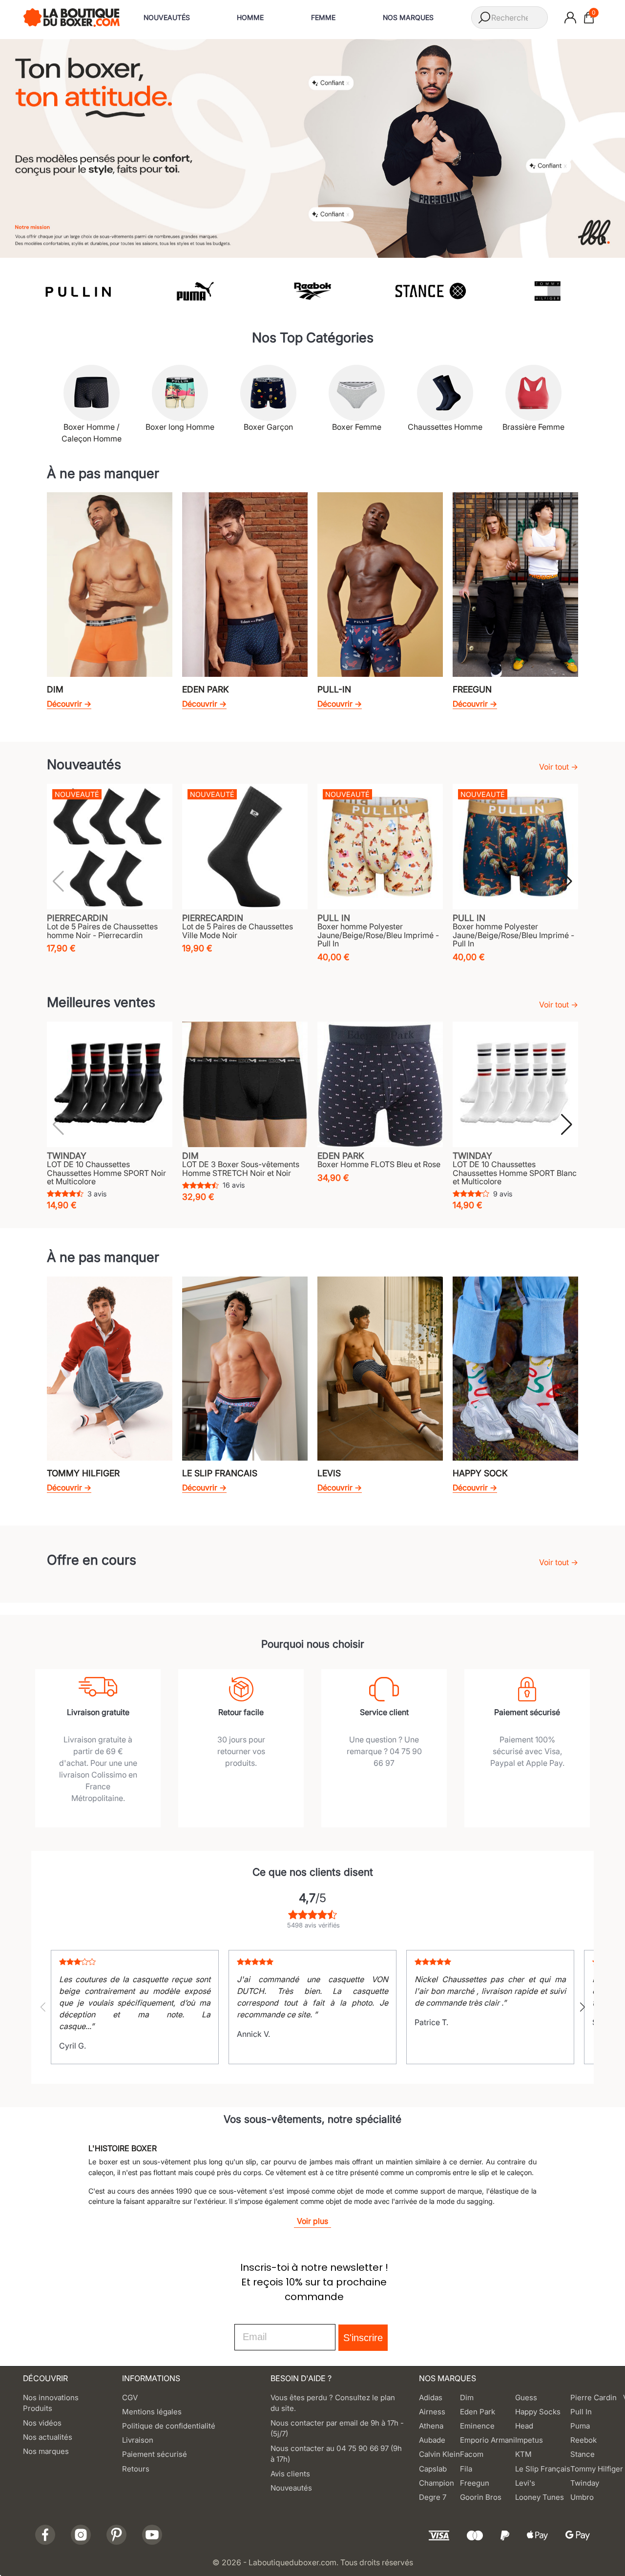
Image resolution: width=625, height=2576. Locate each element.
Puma (580, 2426)
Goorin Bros (481, 2497)
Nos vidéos (42, 2423)
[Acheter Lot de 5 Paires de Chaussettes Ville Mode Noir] (245, 847)
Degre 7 (433, 2497)
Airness (432, 2412)
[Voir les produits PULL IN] (77, 291)
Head (524, 2426)
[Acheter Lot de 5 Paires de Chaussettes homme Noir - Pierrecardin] (110, 847)
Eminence (477, 2426)
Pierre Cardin (594, 2398)
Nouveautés (291, 2488)
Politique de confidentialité (169, 2426)
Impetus (529, 2440)
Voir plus (312, 2221)
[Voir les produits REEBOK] (313, 291)
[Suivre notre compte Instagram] (81, 2535)
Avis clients (290, 2474)
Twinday (585, 2483)
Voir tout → (559, 767)
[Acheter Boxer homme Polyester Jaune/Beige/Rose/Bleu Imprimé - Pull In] (380, 847)
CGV (130, 2398)
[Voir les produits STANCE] (430, 291)
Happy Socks (538, 2412)
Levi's (525, 2483)
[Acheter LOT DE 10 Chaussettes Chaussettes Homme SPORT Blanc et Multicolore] (515, 1084)
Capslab (433, 2469)
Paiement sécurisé (155, 2454)
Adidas (431, 2398)
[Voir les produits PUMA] (195, 291)
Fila (466, 2469)
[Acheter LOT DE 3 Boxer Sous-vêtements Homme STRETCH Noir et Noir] (245, 1084)
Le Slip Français (543, 2469)
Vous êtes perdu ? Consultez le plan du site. (333, 2403)
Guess (526, 2398)
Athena (431, 2426)
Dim (467, 2398)
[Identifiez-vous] (570, 18)
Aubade (432, 2440)
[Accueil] (72, 17)
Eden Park (478, 2412)
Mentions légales (152, 2412)
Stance (583, 2454)
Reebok (583, 2440)
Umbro (582, 2497)
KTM (523, 2454)
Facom (472, 2454)
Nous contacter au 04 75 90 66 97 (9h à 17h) (336, 2454)
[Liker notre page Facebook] (45, 2535)
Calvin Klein (439, 2454)
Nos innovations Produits (51, 2403)
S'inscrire (363, 2338)
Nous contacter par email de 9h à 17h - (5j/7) (337, 2429)
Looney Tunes (540, 2497)
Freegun (475, 2483)
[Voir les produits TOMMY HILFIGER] (548, 291)
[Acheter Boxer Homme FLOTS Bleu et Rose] (380, 1084)
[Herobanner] (312, 147)
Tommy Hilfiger (597, 2469)
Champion (437, 2483)
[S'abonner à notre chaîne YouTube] (152, 2535)
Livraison (138, 2440)
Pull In (581, 2412)
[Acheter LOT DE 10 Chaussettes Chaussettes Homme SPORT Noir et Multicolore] (110, 1084)
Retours (136, 2469)
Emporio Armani (488, 2440)
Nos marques (46, 2451)
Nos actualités (48, 2437)
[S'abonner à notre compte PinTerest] (116, 2535)
